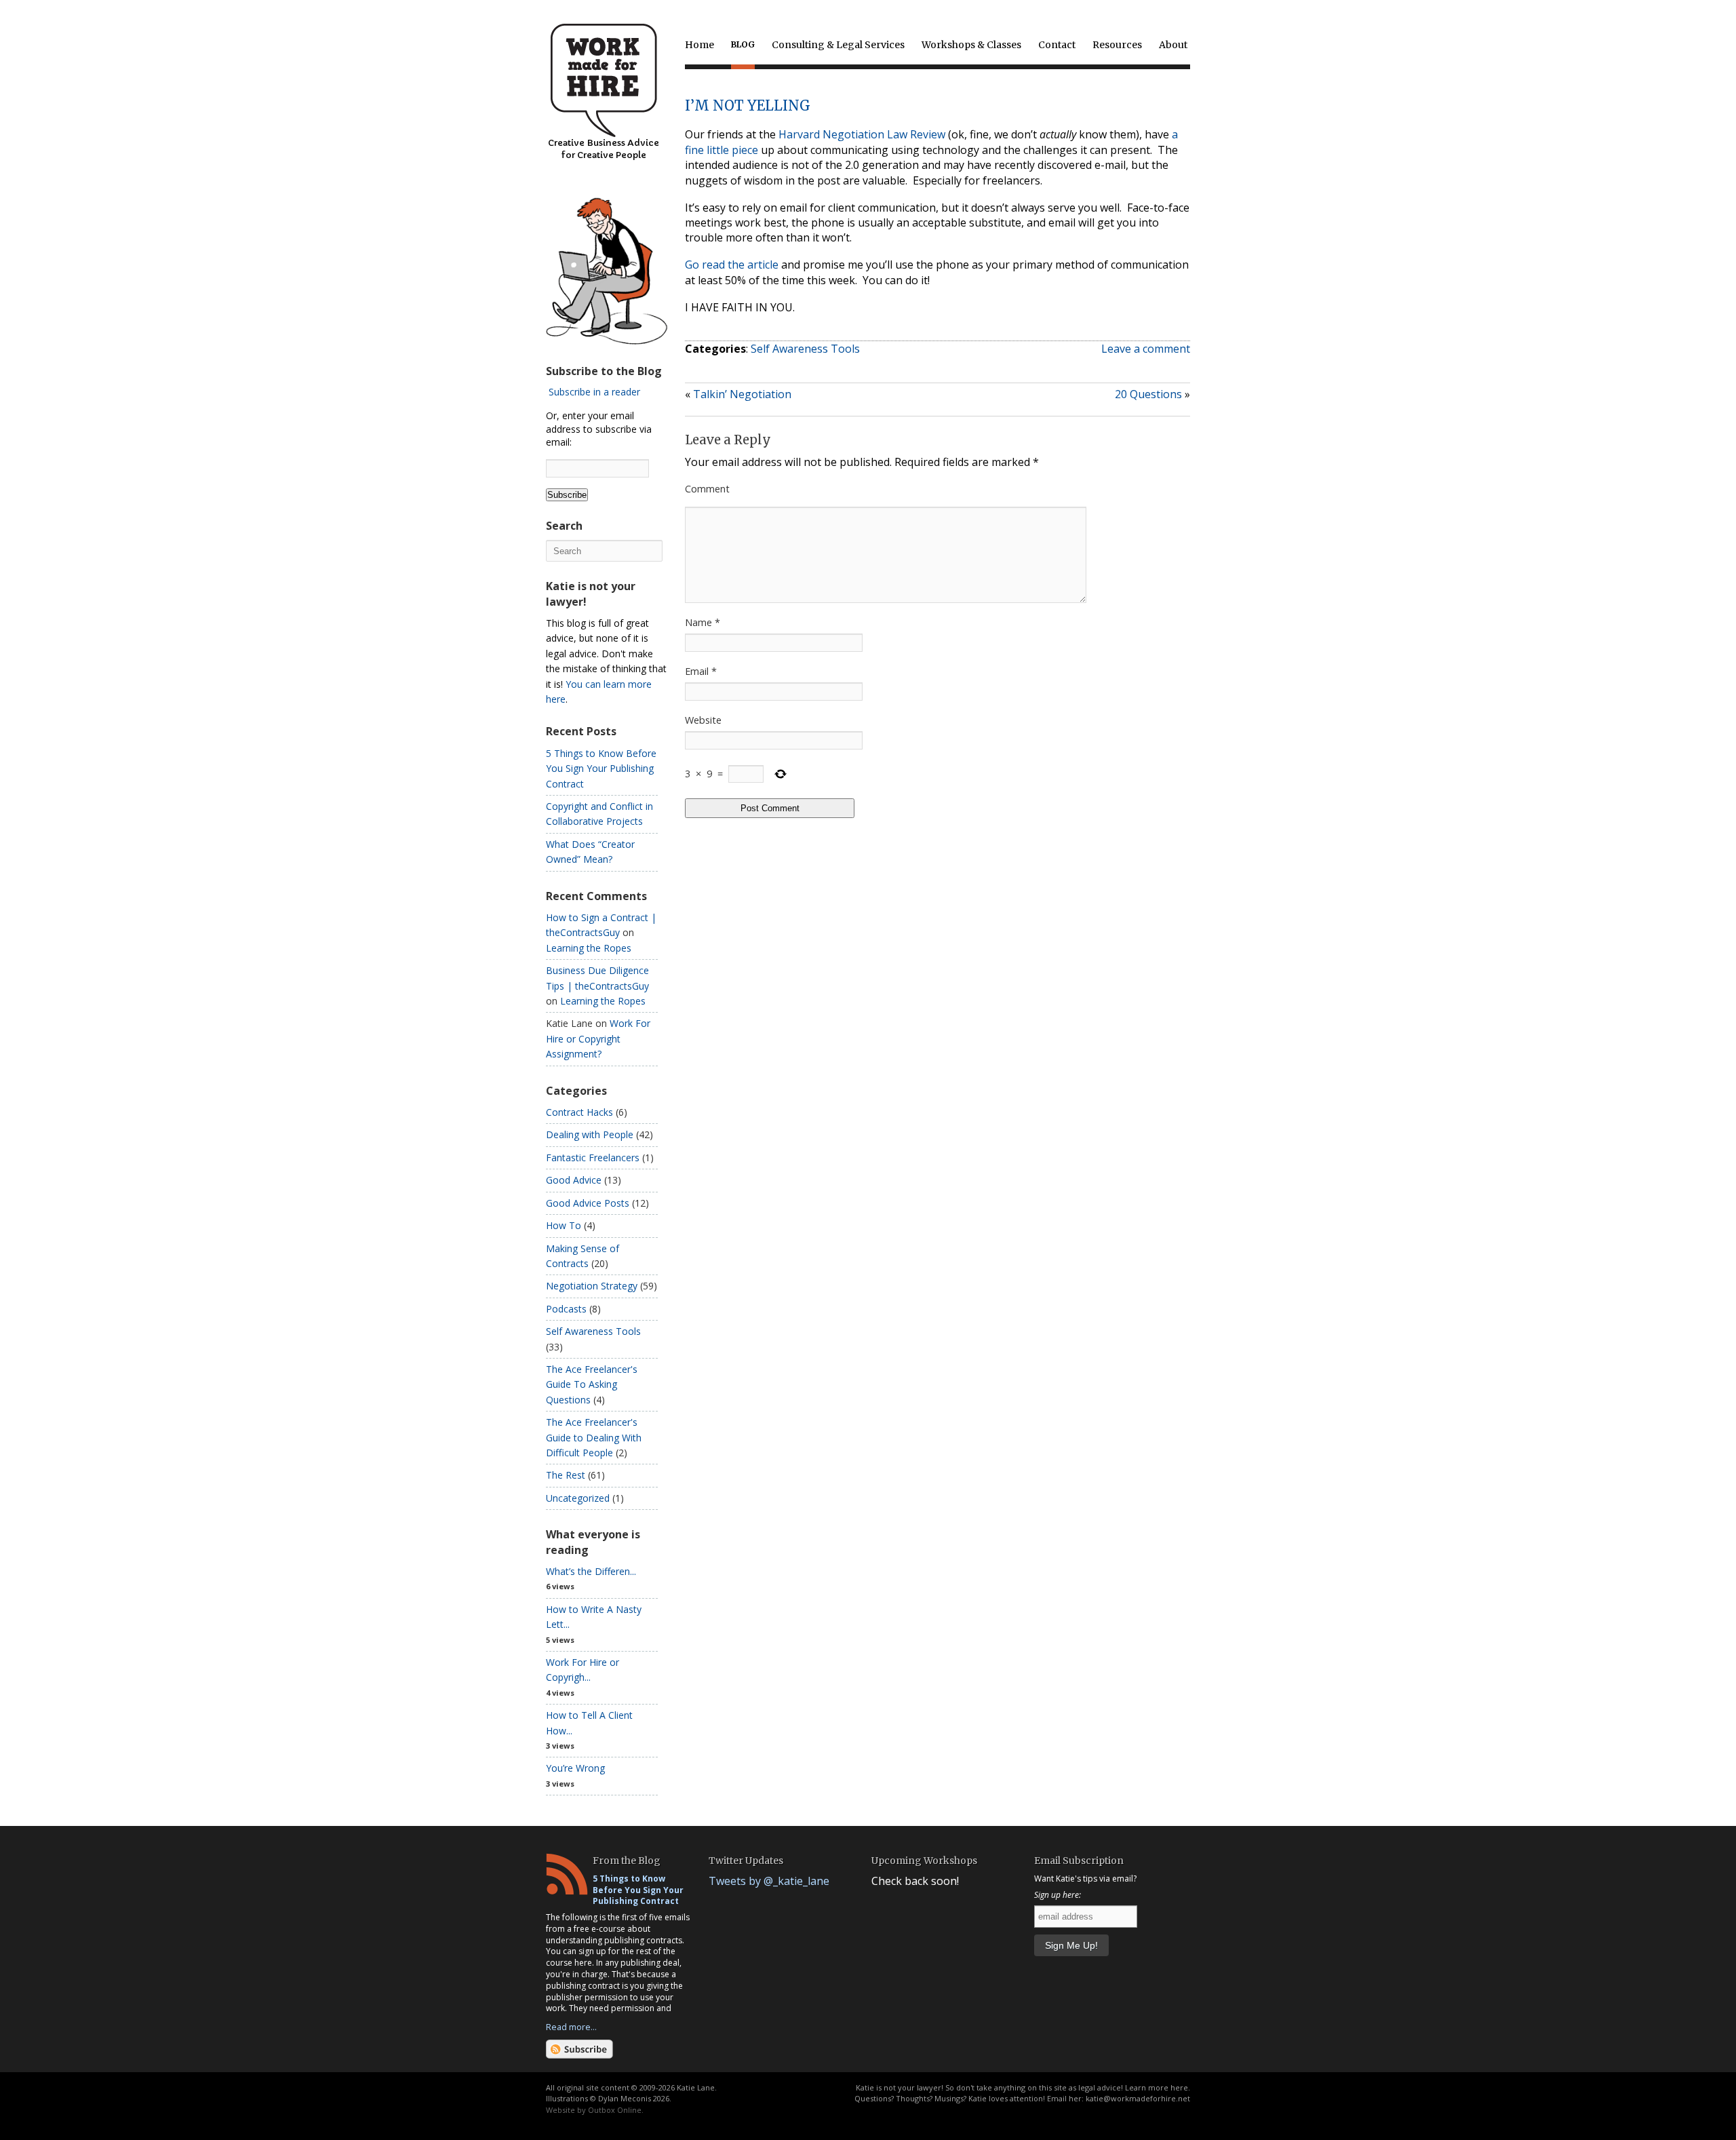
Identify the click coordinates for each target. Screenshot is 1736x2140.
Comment (707, 489)
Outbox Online (615, 2110)
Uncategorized (578, 1498)
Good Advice (574, 1180)
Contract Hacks (579, 1112)
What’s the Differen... (591, 1571)
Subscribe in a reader (594, 392)
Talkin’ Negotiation (742, 394)
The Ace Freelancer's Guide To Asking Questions (592, 1384)
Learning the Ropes (589, 948)
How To (564, 1225)
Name (703, 622)
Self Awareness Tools (805, 349)
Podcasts (566, 1309)
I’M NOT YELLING (748, 105)
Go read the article (732, 265)
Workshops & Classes (971, 45)
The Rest (566, 1475)
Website (703, 720)
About (1173, 45)
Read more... (571, 2027)
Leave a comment (1146, 349)
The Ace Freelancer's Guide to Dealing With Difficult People (594, 1437)
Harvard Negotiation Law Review (862, 134)
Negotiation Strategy (592, 1286)
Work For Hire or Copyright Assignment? (598, 1038)
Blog (743, 44)
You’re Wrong (575, 1768)
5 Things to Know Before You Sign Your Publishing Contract (601, 769)
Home (699, 45)
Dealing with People (590, 1134)
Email (701, 671)
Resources (1117, 45)
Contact (1057, 45)
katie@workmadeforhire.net (1138, 2098)
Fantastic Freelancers (593, 1157)
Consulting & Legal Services (838, 45)
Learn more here (1157, 2087)
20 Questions (1148, 394)
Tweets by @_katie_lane (769, 1881)
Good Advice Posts (588, 1203)
